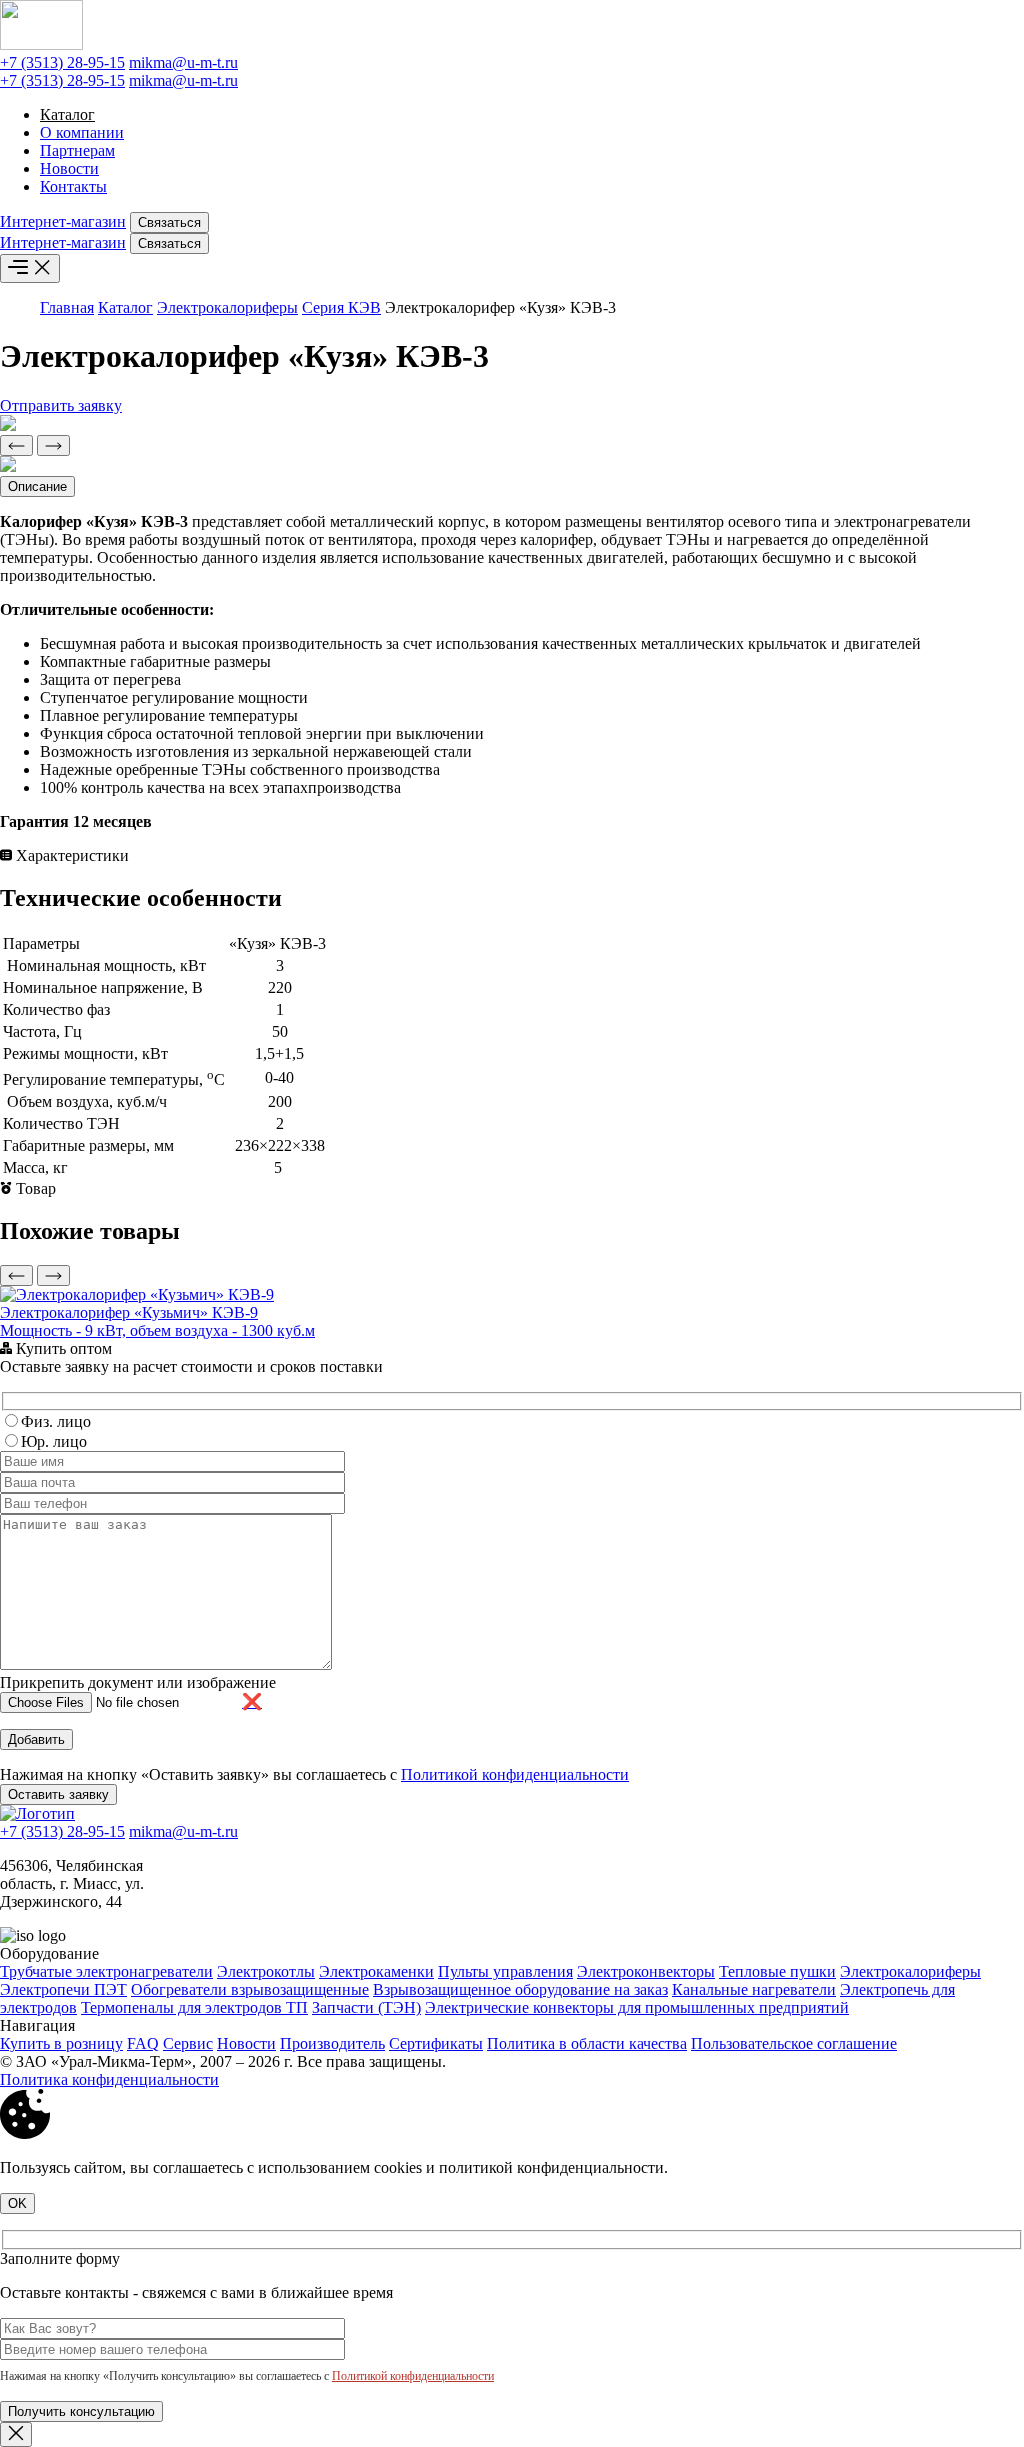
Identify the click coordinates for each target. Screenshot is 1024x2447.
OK (17, 2203)
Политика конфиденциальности (109, 2079)
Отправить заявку (61, 405)
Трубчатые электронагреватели (106, 1971)
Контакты (73, 186)
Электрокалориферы (227, 307)
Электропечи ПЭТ (63, 1989)
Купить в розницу (61, 2043)
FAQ (143, 2043)
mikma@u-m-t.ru (183, 62)
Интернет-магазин (63, 221)
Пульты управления (505, 1971)
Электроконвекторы (646, 1971)
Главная (67, 307)
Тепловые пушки (777, 1971)
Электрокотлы (266, 1971)
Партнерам (77, 150)
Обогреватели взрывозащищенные (250, 1989)
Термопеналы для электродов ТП (194, 2007)
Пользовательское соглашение (794, 2043)
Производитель (332, 2043)
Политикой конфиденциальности (515, 1774)
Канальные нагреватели (754, 1989)
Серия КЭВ (341, 307)
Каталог (67, 114)
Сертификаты (436, 2043)
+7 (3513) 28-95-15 (62, 62)
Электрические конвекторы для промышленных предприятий (637, 2007)
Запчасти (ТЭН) (366, 2007)
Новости (69, 168)
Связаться (169, 222)
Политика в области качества (587, 2043)
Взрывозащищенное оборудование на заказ (520, 1989)
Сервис (188, 2043)
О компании (82, 132)
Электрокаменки (376, 1971)
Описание (37, 486)
